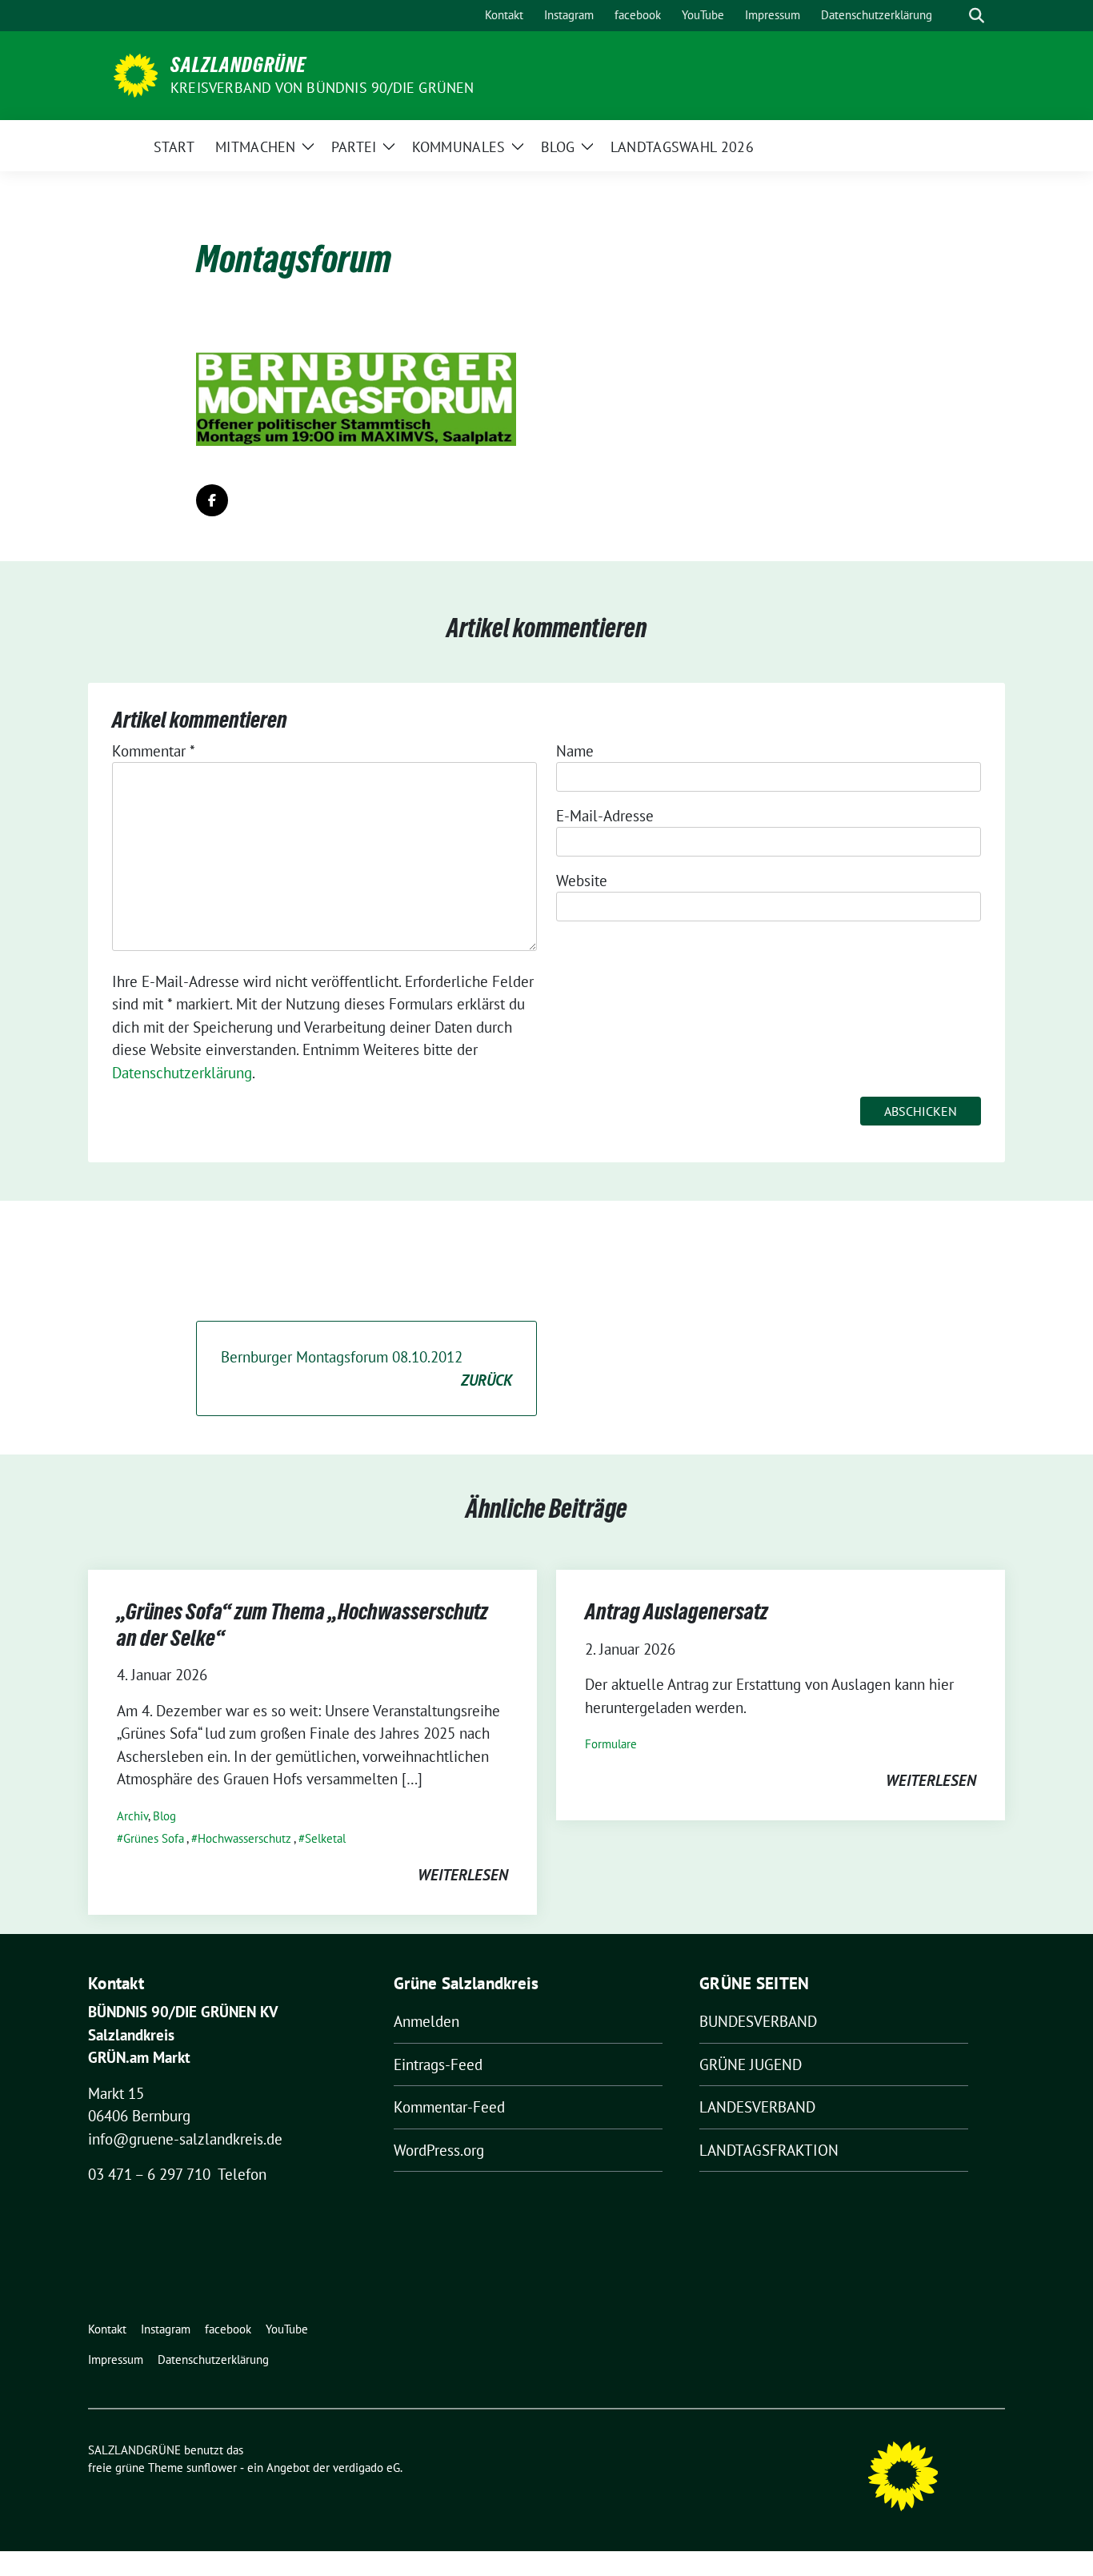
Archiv (132, 1816)
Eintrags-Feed (438, 2064)
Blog (164, 1816)
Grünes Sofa (154, 1838)
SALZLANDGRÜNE (238, 65)
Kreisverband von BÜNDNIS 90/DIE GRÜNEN (322, 88)
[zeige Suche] (977, 16)
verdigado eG (366, 2468)
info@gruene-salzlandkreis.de (185, 2139)
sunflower (212, 2468)
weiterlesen (463, 1875)
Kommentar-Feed (449, 2107)
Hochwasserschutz (244, 1838)
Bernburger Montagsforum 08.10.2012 (366, 1368)
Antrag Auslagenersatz (677, 1611)
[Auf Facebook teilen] (212, 500)
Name (575, 751)
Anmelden (426, 2021)
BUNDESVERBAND (758, 2021)
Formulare (611, 1744)
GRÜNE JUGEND (751, 2064)
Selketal (325, 1838)
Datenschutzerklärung (182, 1073)
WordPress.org (439, 2150)
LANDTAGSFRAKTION (769, 2150)
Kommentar (154, 751)
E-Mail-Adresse (605, 816)
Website (582, 881)
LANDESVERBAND (757, 2107)
